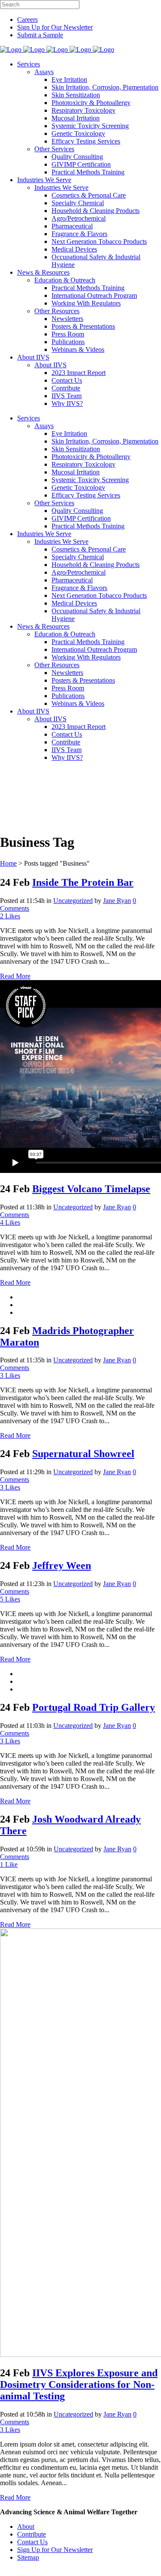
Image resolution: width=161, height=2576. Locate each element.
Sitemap (28, 2557)
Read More (15, 976)
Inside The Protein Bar (83, 882)
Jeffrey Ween (62, 1565)
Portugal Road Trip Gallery (94, 1707)
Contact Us (32, 2542)
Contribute (32, 2534)
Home (8, 863)
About (26, 2527)
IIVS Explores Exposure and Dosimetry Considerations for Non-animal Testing (79, 2384)
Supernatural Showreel (83, 1454)
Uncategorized (73, 901)
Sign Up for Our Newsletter (55, 27)
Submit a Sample (40, 35)
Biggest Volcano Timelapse (91, 1189)
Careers (27, 19)
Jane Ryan (117, 901)
